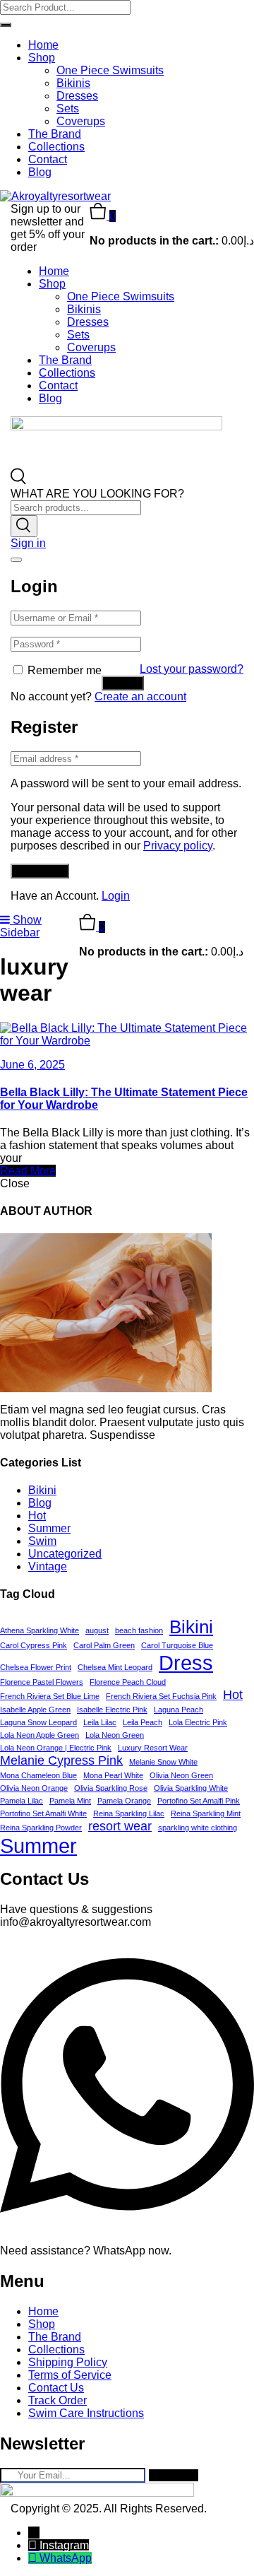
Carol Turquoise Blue (177, 1645)
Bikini (42, 1490)
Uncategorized (65, 1554)
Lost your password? (192, 669)
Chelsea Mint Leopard (115, 1667)
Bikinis (73, 83)
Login (116, 896)
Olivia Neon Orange (34, 1788)
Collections (56, 147)
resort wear (120, 1826)
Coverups (81, 121)
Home (43, 45)
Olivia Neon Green (181, 1775)
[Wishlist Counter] (127, 908)
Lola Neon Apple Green (40, 1735)
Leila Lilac (100, 1722)
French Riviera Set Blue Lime (50, 1696)
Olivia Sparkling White (191, 1788)
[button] (103, 216)
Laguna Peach (179, 1710)
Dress (186, 1663)
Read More (28, 1171)
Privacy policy (178, 846)
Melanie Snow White (163, 1762)
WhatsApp (66, 2558)
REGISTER (40, 871)
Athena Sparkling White (40, 1630)
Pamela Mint (70, 1801)
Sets (68, 108)
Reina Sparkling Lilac (129, 1813)
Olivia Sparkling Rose (111, 1788)
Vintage (48, 1566)
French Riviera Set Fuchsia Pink (161, 1696)
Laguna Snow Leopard (38, 1722)
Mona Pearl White (113, 1775)
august (97, 1630)
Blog (40, 172)
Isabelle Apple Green (35, 1710)
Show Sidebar (21, 926)
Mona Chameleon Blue (38, 1775)
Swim (42, 1541)
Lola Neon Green (115, 1735)
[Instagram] (34, 2545)
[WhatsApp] (34, 2558)
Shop (42, 58)
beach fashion (139, 1630)
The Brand (55, 134)
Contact (48, 159)
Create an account (140, 696)
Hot (37, 1516)
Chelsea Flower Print (36, 1667)
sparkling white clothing (198, 1828)
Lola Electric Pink (198, 1722)
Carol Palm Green (104, 1645)
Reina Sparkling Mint (206, 1813)
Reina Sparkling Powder (41, 1828)
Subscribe (174, 2475)
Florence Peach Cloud (128, 1682)
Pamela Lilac (22, 1801)
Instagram (64, 2545)
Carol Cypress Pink (34, 1645)
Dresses (77, 96)
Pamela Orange (124, 1801)
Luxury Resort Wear (153, 1748)
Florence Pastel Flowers (42, 1682)
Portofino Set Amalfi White (43, 1813)
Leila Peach (143, 1722)
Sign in (28, 543)
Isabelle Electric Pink (112, 1710)
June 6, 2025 (32, 1065)
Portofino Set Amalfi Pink (199, 1801)
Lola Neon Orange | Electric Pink (56, 1748)
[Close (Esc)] (16, 560)
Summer (49, 1528)
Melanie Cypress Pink (61, 1760)
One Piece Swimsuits (110, 70)
